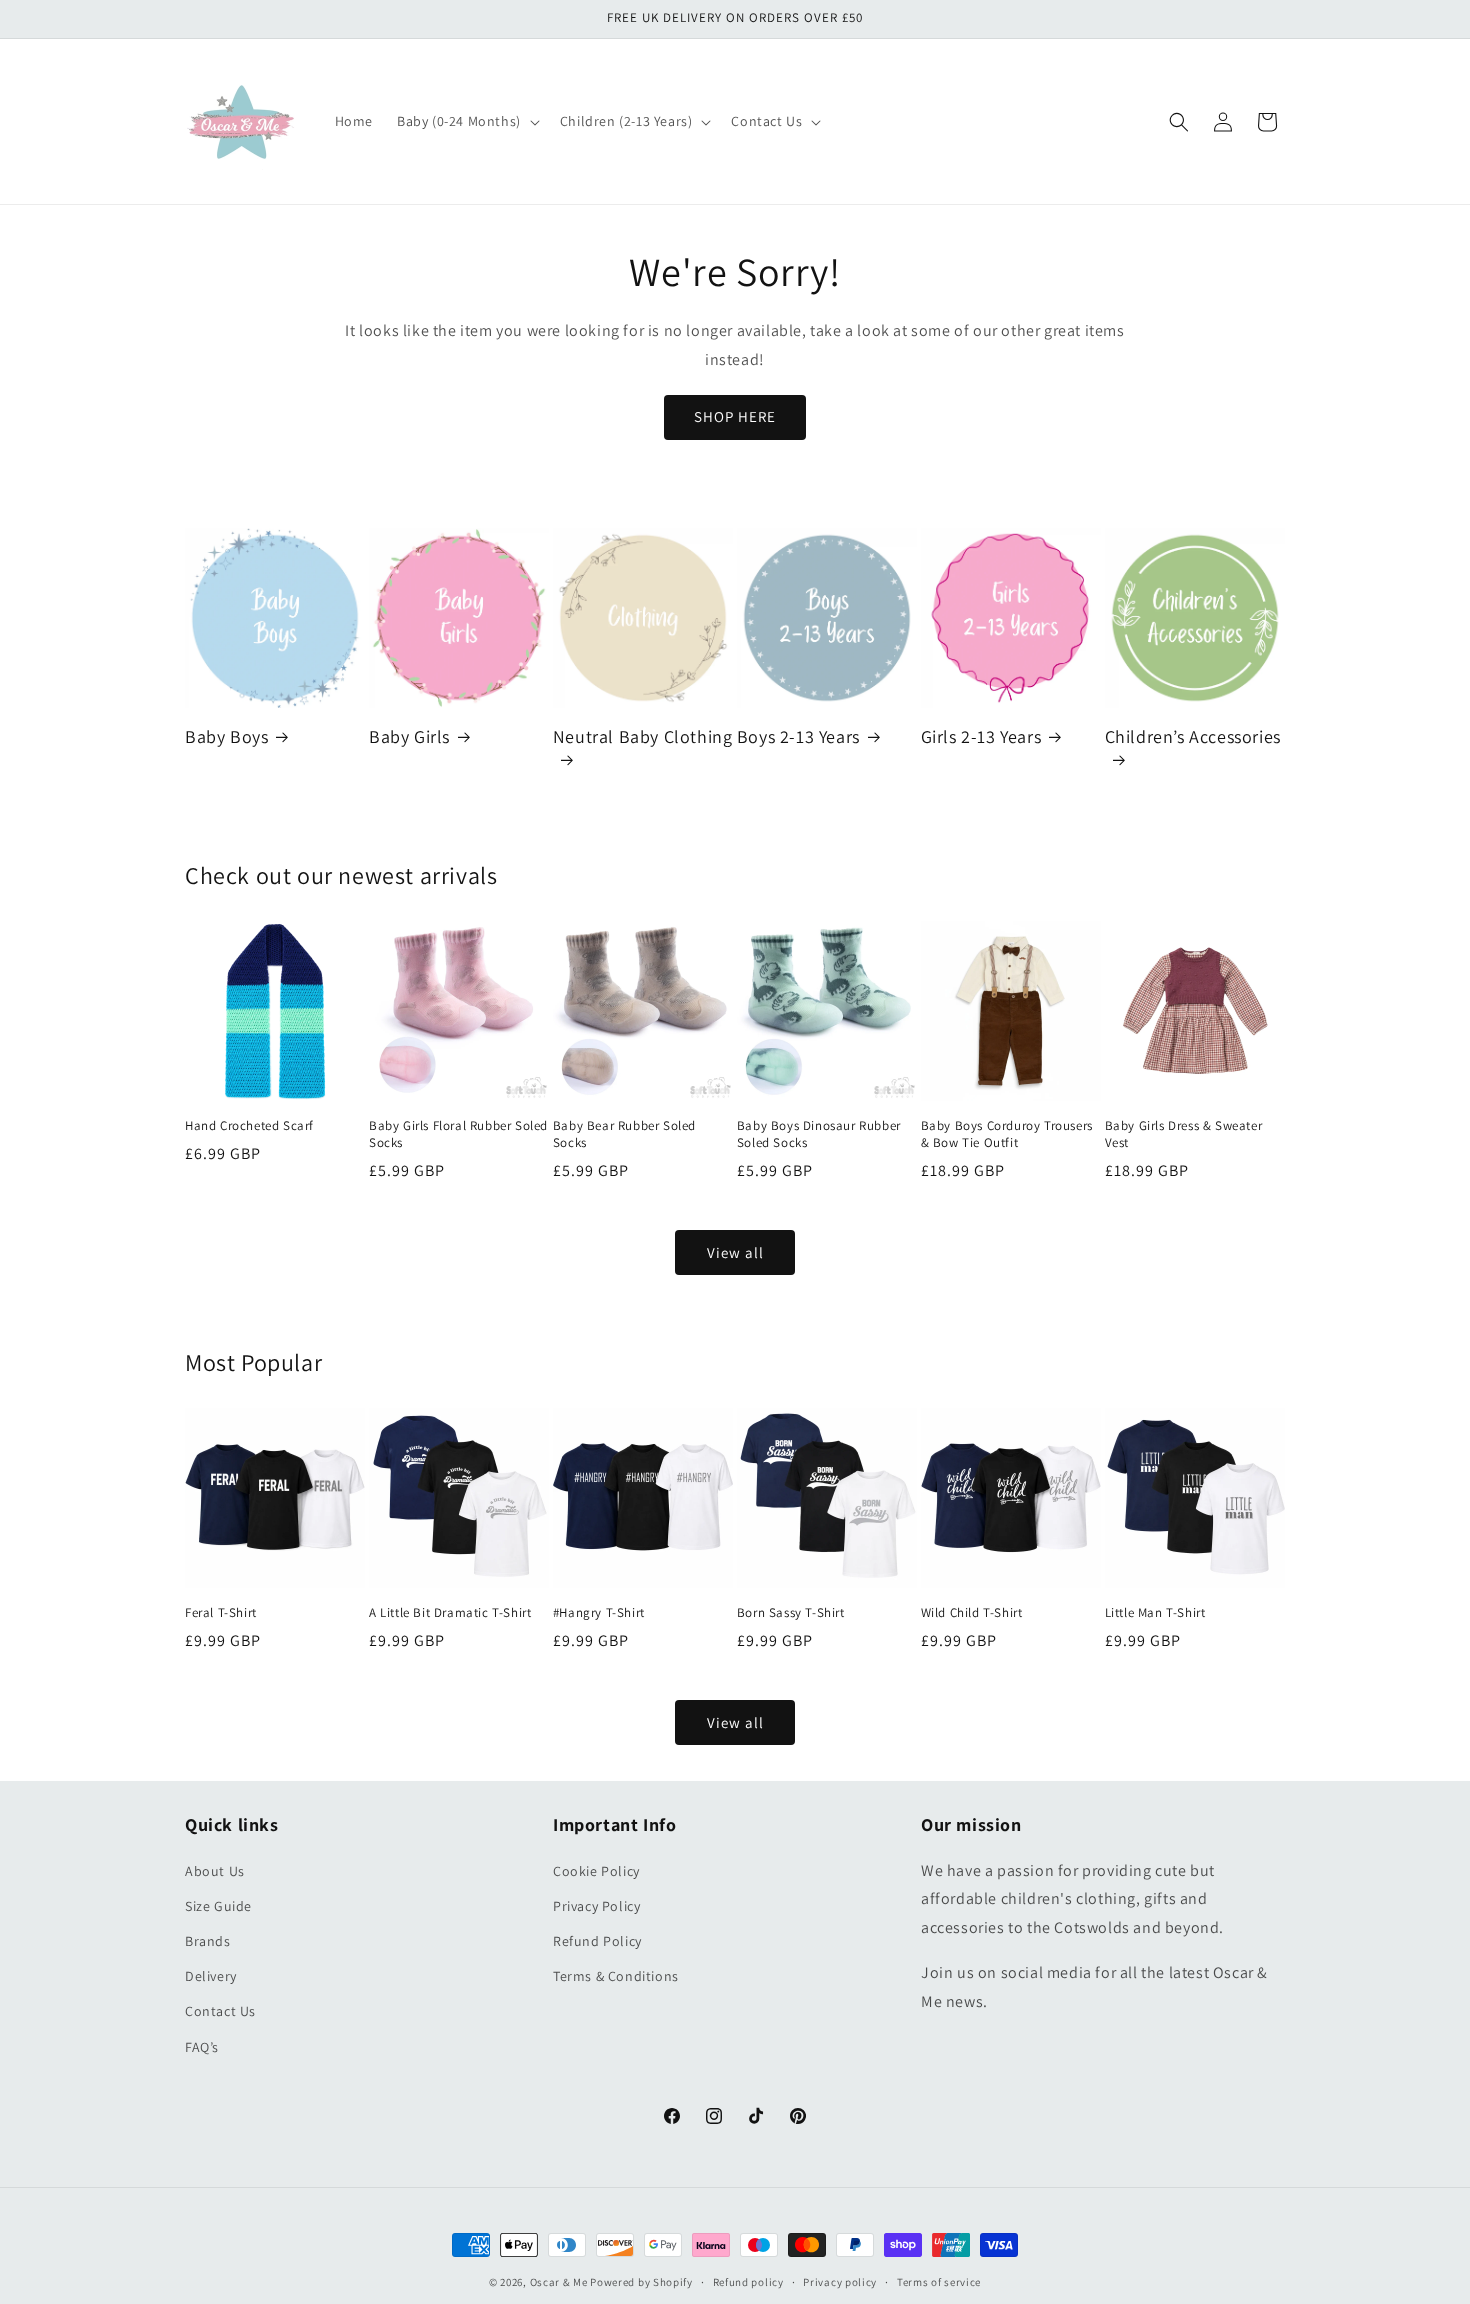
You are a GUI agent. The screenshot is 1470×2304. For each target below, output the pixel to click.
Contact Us (220, 2011)
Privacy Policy (596, 1906)
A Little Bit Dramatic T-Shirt (450, 1613)
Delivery (211, 1976)
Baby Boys (226, 736)
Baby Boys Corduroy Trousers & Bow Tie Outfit (1007, 1134)
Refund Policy (597, 1941)
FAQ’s (202, 2047)
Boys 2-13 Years (798, 736)
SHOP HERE (735, 416)
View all (735, 1252)
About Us (215, 1871)
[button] (466, 121)
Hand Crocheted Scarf (249, 1126)
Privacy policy (840, 2282)
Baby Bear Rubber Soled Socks (624, 1134)
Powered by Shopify (641, 2282)
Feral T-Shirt (221, 1613)
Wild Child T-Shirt (972, 1613)
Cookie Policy (596, 1871)
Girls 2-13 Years (981, 736)
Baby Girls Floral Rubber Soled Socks (458, 1134)
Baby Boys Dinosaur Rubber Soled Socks (819, 1134)
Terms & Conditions (616, 1976)
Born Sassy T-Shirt (791, 1613)
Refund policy (748, 2282)
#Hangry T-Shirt (599, 1613)
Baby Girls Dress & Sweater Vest (1184, 1134)
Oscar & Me (559, 2282)
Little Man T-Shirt (1155, 1613)
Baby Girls (409, 736)
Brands (208, 1941)
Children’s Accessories (1193, 736)
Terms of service (939, 2282)
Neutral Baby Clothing (643, 736)
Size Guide (218, 1906)
